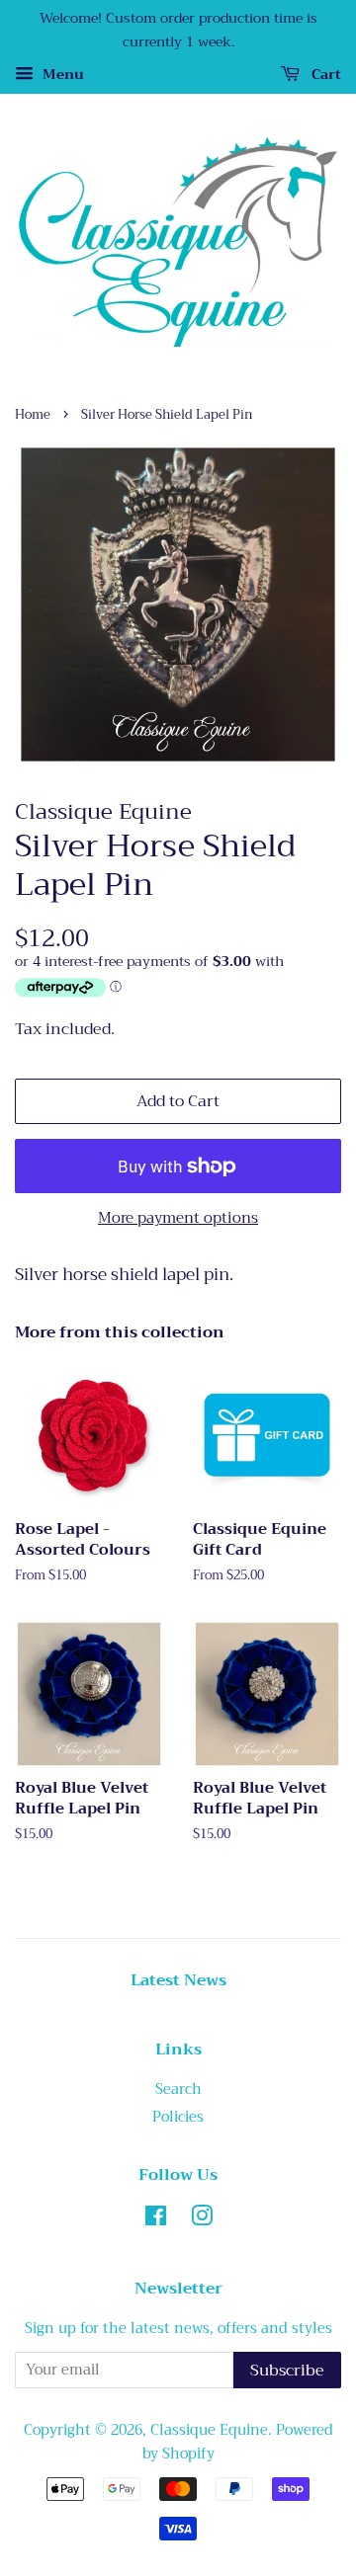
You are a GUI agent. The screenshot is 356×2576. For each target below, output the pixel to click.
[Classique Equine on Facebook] (156, 2220)
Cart (324, 74)
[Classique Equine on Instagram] (202, 2220)
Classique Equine (209, 2430)
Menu (61, 74)
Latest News (178, 1980)
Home (33, 415)
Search (178, 2090)
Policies (178, 2117)
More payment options (178, 1218)
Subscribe (287, 2371)
